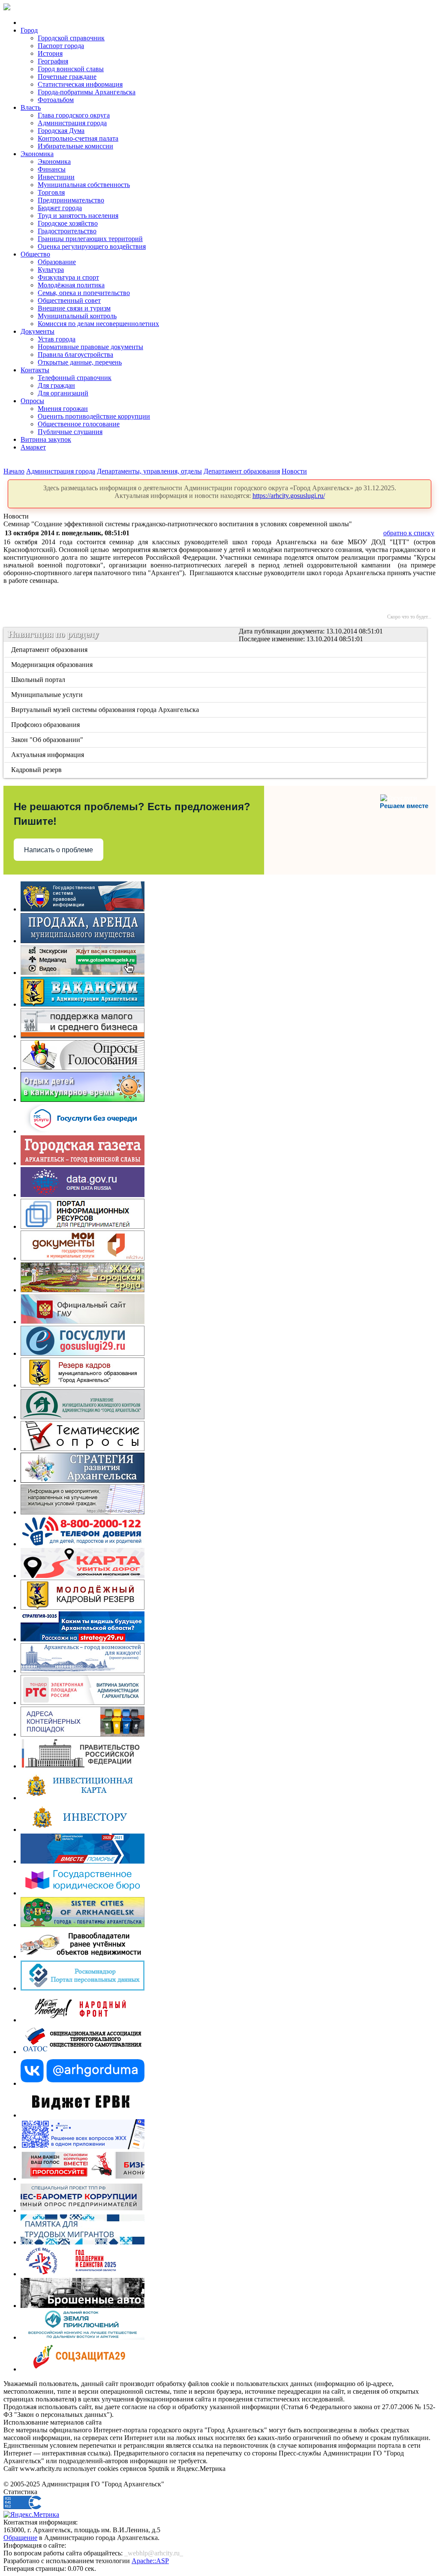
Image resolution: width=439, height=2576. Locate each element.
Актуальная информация (48, 755)
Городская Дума (61, 131)
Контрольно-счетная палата (78, 138)
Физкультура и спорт (68, 277)
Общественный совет (69, 300)
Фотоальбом (56, 100)
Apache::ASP (150, 2561)
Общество (35, 254)
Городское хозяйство (68, 223)
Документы (38, 331)
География (53, 61)
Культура (51, 270)
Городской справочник (71, 38)
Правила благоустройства (75, 354)
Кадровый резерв (37, 770)
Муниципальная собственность (84, 185)
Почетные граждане (67, 77)
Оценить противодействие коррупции (94, 416)
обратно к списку (409, 533)
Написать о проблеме (59, 850)
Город (29, 30)
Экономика (37, 154)
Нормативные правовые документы (90, 347)
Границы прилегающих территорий (90, 239)
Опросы (32, 401)
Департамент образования (242, 471)
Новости (294, 471)
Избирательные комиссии (75, 146)
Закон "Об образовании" (48, 740)
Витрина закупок (46, 439)
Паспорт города (61, 46)
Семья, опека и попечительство (84, 293)
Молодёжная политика (71, 285)
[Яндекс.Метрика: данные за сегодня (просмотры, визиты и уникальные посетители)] (31, 2515)
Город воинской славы (71, 69)
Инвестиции (56, 177)
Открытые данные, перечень (80, 362)
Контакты (35, 370)
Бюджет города (60, 208)
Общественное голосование (79, 424)
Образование (57, 262)
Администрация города (72, 123)
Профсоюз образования (46, 725)
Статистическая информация (80, 84)
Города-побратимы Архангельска (87, 92)
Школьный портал (39, 680)
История (50, 53)
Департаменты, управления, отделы (149, 471)
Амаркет (33, 447)
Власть (31, 107)
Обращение (20, 2538)
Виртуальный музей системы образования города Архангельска (106, 710)
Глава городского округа (74, 115)
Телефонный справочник (75, 378)
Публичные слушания (70, 432)
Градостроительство (67, 231)
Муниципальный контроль (77, 316)
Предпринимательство (71, 200)
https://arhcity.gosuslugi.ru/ (289, 496)
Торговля (51, 192)
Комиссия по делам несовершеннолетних (98, 324)
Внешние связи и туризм (74, 308)
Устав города (57, 339)
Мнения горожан (63, 409)
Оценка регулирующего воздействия (92, 246)
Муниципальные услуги (48, 695)
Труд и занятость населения (78, 216)
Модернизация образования (53, 665)
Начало (14, 471)
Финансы (52, 169)
